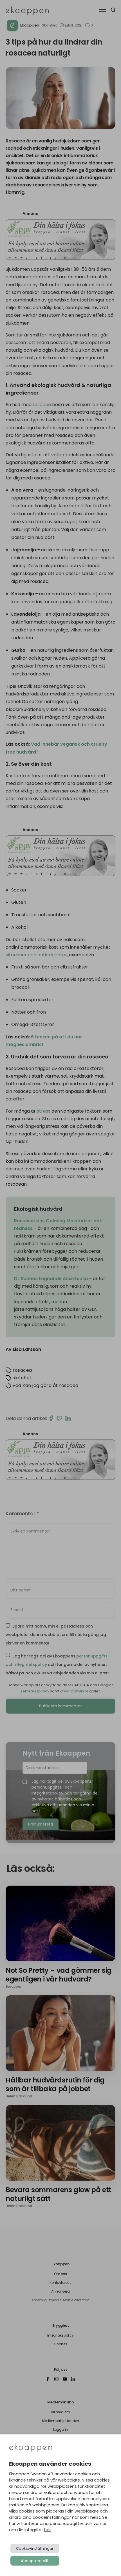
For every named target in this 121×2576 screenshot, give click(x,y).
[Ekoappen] (31, 2448)
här (48, 2530)
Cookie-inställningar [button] (35, 2549)
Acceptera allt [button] (35, 2561)
